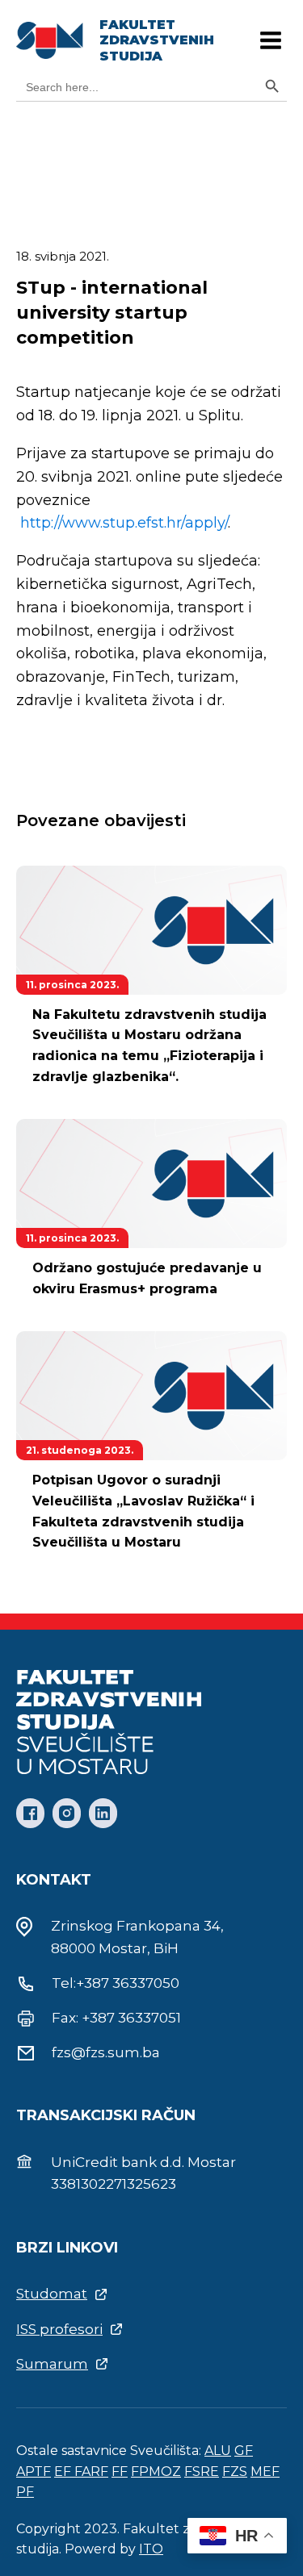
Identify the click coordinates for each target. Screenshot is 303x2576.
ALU (218, 2451)
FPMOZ (156, 2472)
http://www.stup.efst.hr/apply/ (124, 523)
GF (244, 2451)
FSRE (202, 2472)
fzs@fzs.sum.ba (106, 2052)
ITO (151, 2549)
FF (120, 2472)
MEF (265, 2472)
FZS (235, 2472)
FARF (91, 2472)
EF (64, 2472)
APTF (34, 2472)
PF (25, 2492)
